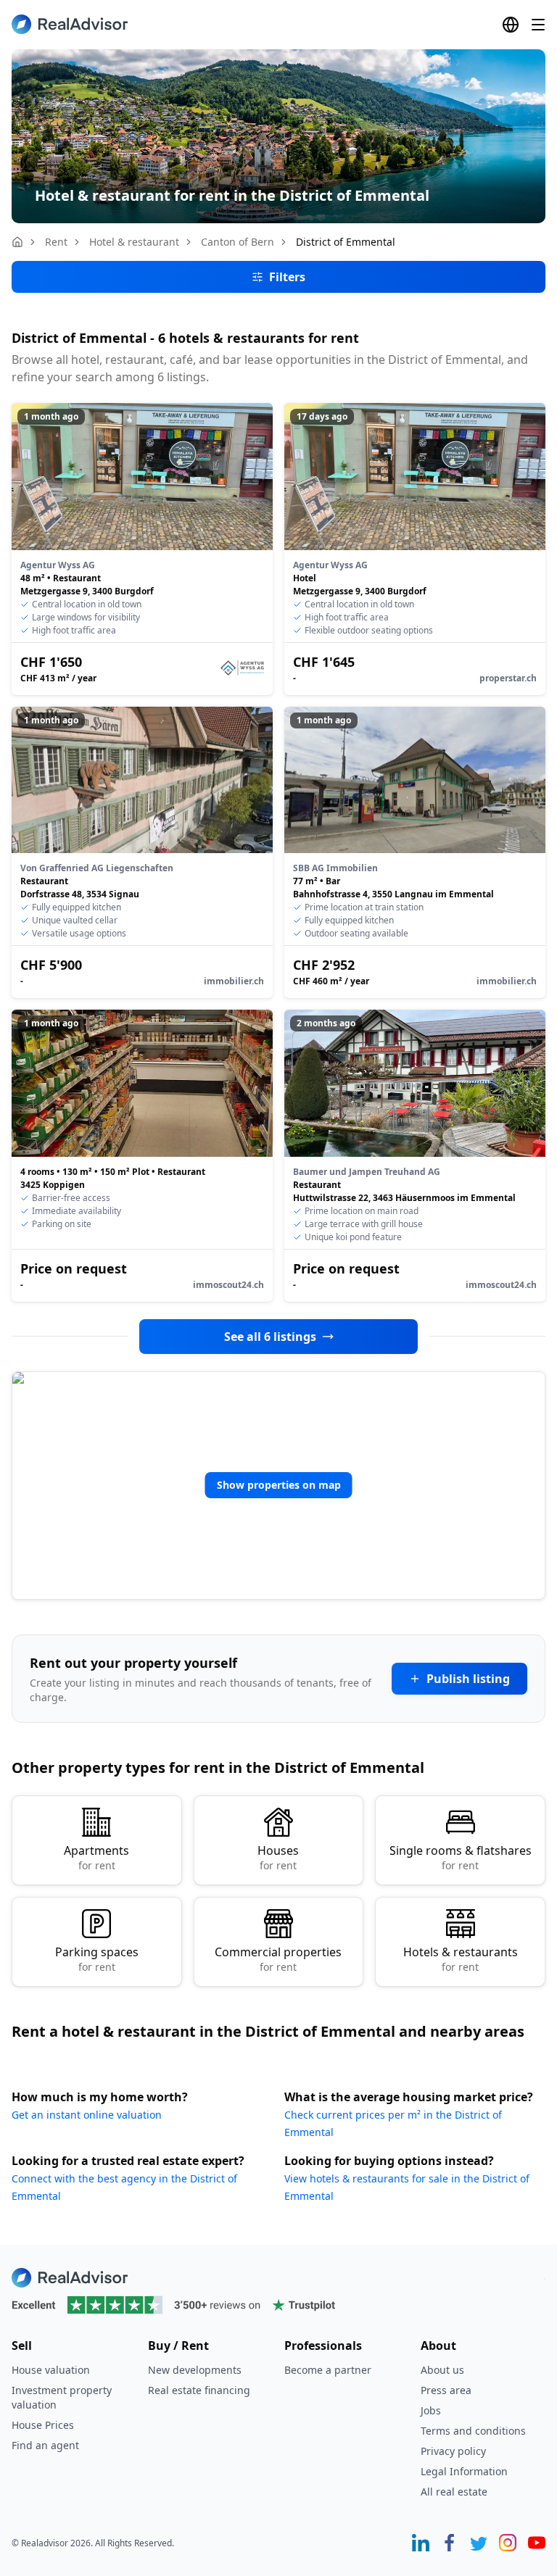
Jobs (431, 2410)
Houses (278, 1857)
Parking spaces (97, 1959)
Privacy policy (453, 2451)
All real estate (454, 2492)
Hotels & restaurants (461, 1959)
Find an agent (45, 2445)
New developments (195, 2370)
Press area (446, 2390)
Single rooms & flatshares (461, 1857)
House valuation (51, 2370)
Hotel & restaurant (134, 242)
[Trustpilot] (278, 2305)
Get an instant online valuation (87, 2115)
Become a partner (328, 2370)
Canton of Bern (238, 242)
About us (442, 2370)
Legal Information (464, 2471)
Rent (56, 242)
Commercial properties (278, 1959)
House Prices (43, 2425)
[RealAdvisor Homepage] (70, 24)
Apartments (96, 1857)
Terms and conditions (473, 2431)
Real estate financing (199, 2390)
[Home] (17, 242)
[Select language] (511, 25)
